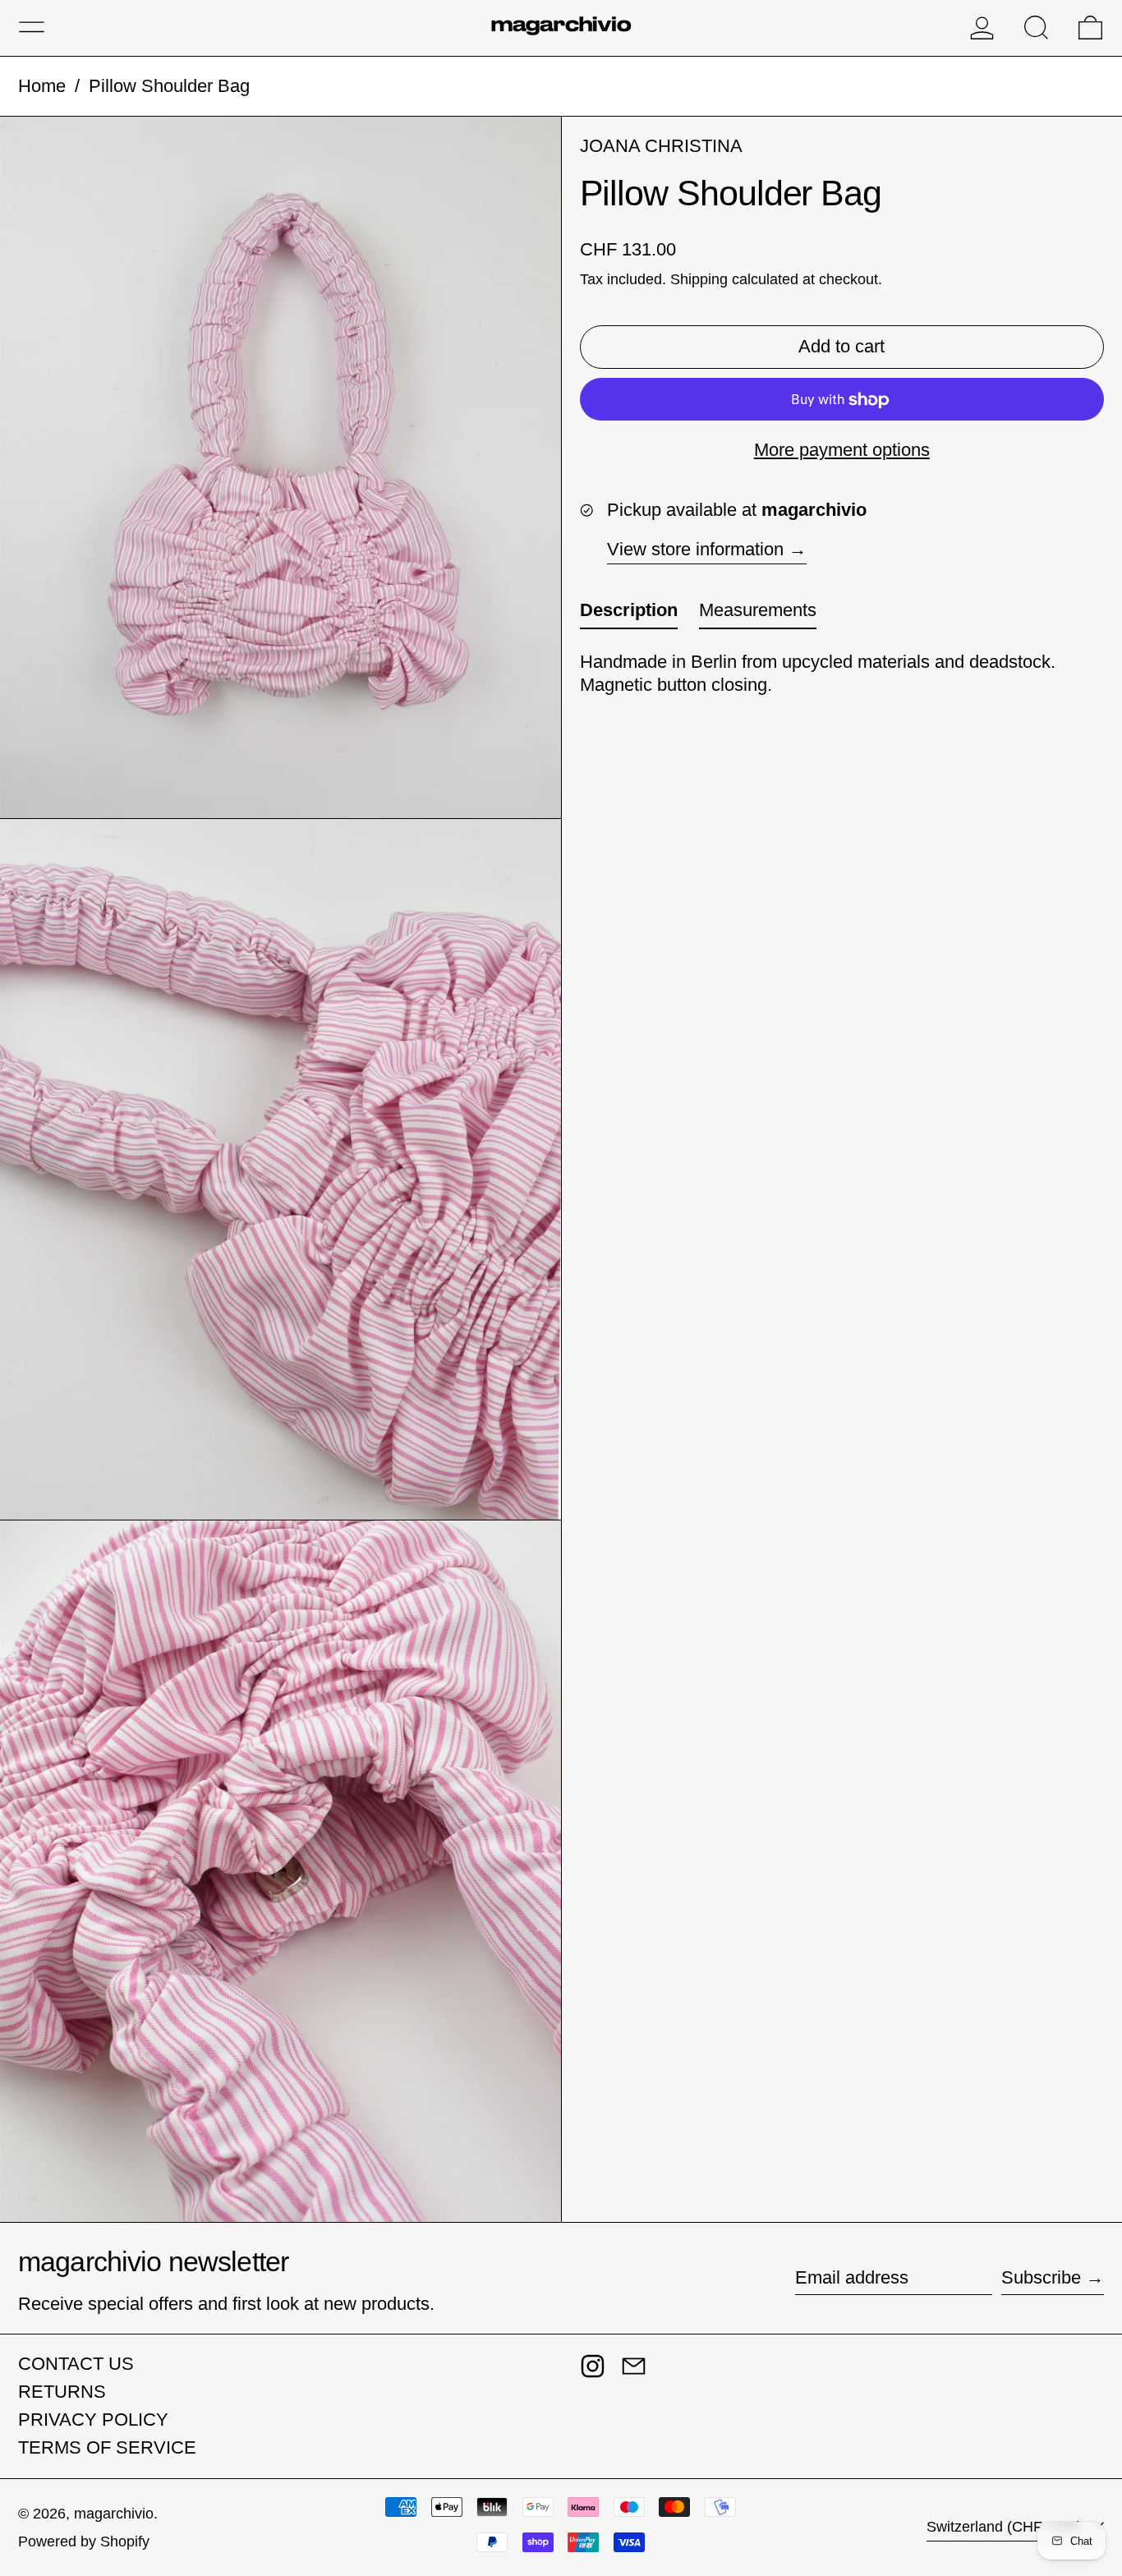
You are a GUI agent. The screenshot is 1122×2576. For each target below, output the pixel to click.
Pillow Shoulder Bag (169, 86)
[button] (1036, 28)
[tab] (629, 615)
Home (42, 86)
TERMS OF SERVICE (107, 2447)
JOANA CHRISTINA (661, 146)
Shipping (699, 280)
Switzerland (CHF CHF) (1006, 2527)
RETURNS (62, 2392)
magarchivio (114, 2514)
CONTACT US (76, 2364)
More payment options (842, 451)
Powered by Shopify (84, 2541)
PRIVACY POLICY (93, 2420)
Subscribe (1041, 2277)
